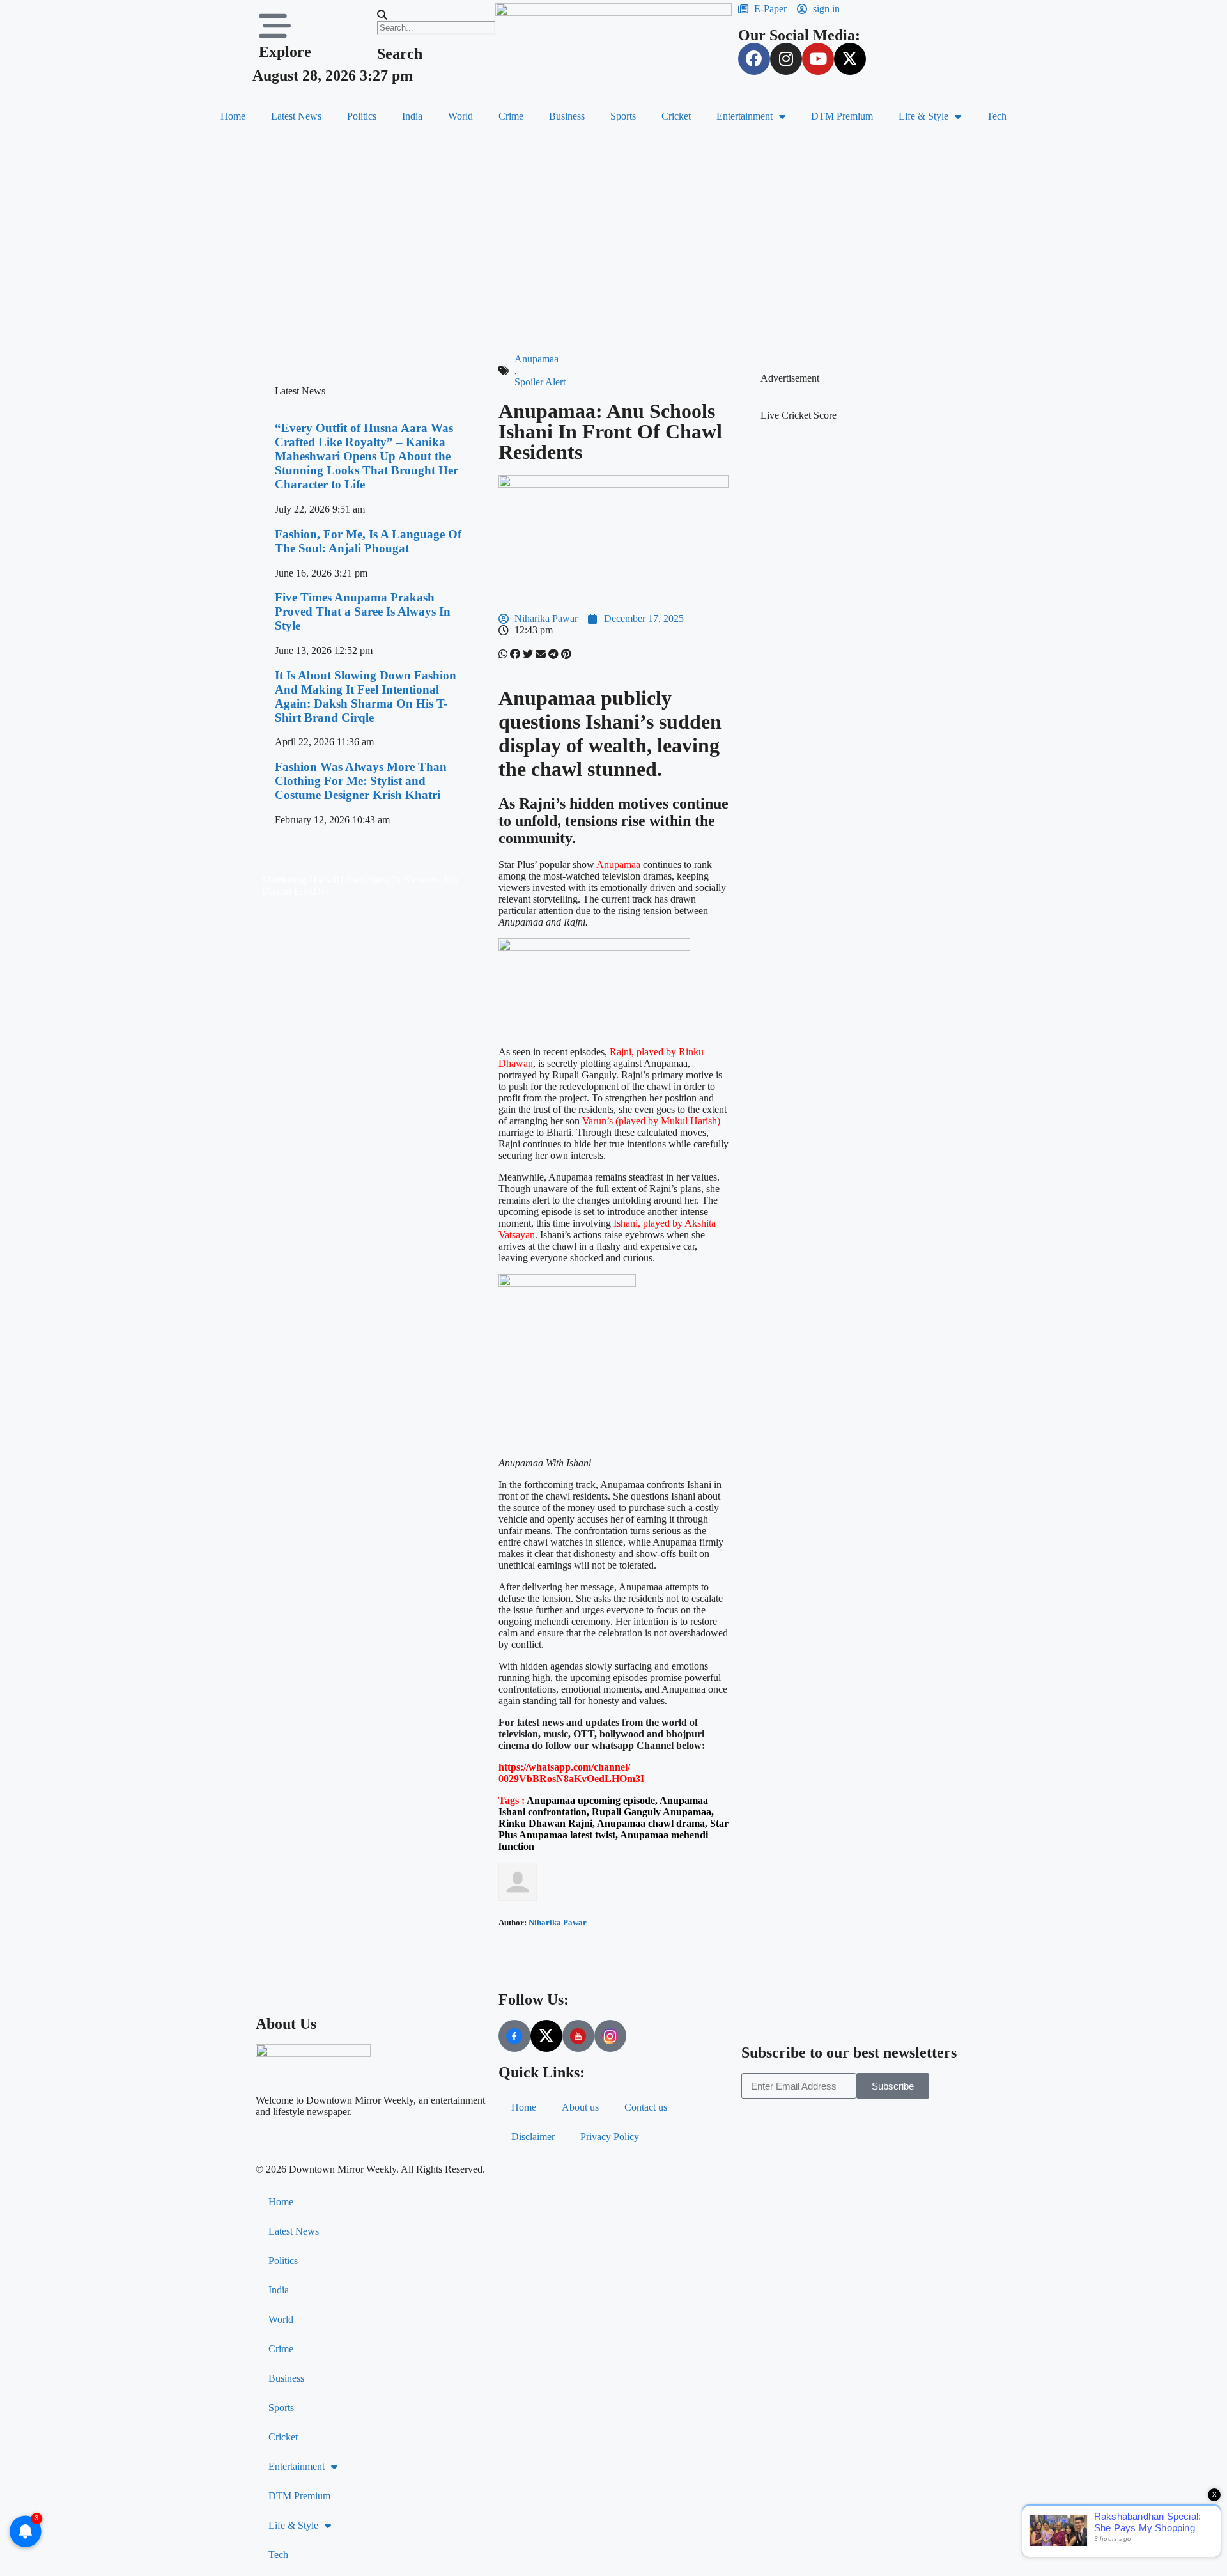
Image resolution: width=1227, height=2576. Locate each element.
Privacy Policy (610, 2137)
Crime (511, 116)
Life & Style (923, 116)
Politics (362, 116)
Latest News (296, 116)
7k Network (415, 880)
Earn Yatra (367, 880)
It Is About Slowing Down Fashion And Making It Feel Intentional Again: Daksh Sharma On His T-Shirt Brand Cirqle (366, 696)
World (460, 116)
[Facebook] (754, 59)
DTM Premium (842, 116)
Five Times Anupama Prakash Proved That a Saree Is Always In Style (363, 611)
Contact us (646, 2107)
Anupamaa (536, 359)
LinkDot (311, 891)
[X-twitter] (850, 59)
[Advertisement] (613, 238)
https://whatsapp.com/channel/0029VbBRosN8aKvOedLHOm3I (571, 1773)
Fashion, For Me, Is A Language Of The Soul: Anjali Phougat (368, 541)
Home (233, 116)
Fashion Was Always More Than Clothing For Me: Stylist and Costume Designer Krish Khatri (361, 781)
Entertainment (745, 116)
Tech (997, 116)
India (412, 116)
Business (567, 116)
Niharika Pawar (558, 1922)
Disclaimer (533, 2137)
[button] (430, 15)
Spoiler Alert (540, 382)
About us (580, 2107)
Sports (623, 116)
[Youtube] (818, 59)
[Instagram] (786, 59)
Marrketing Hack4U (303, 880)
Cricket (676, 116)
